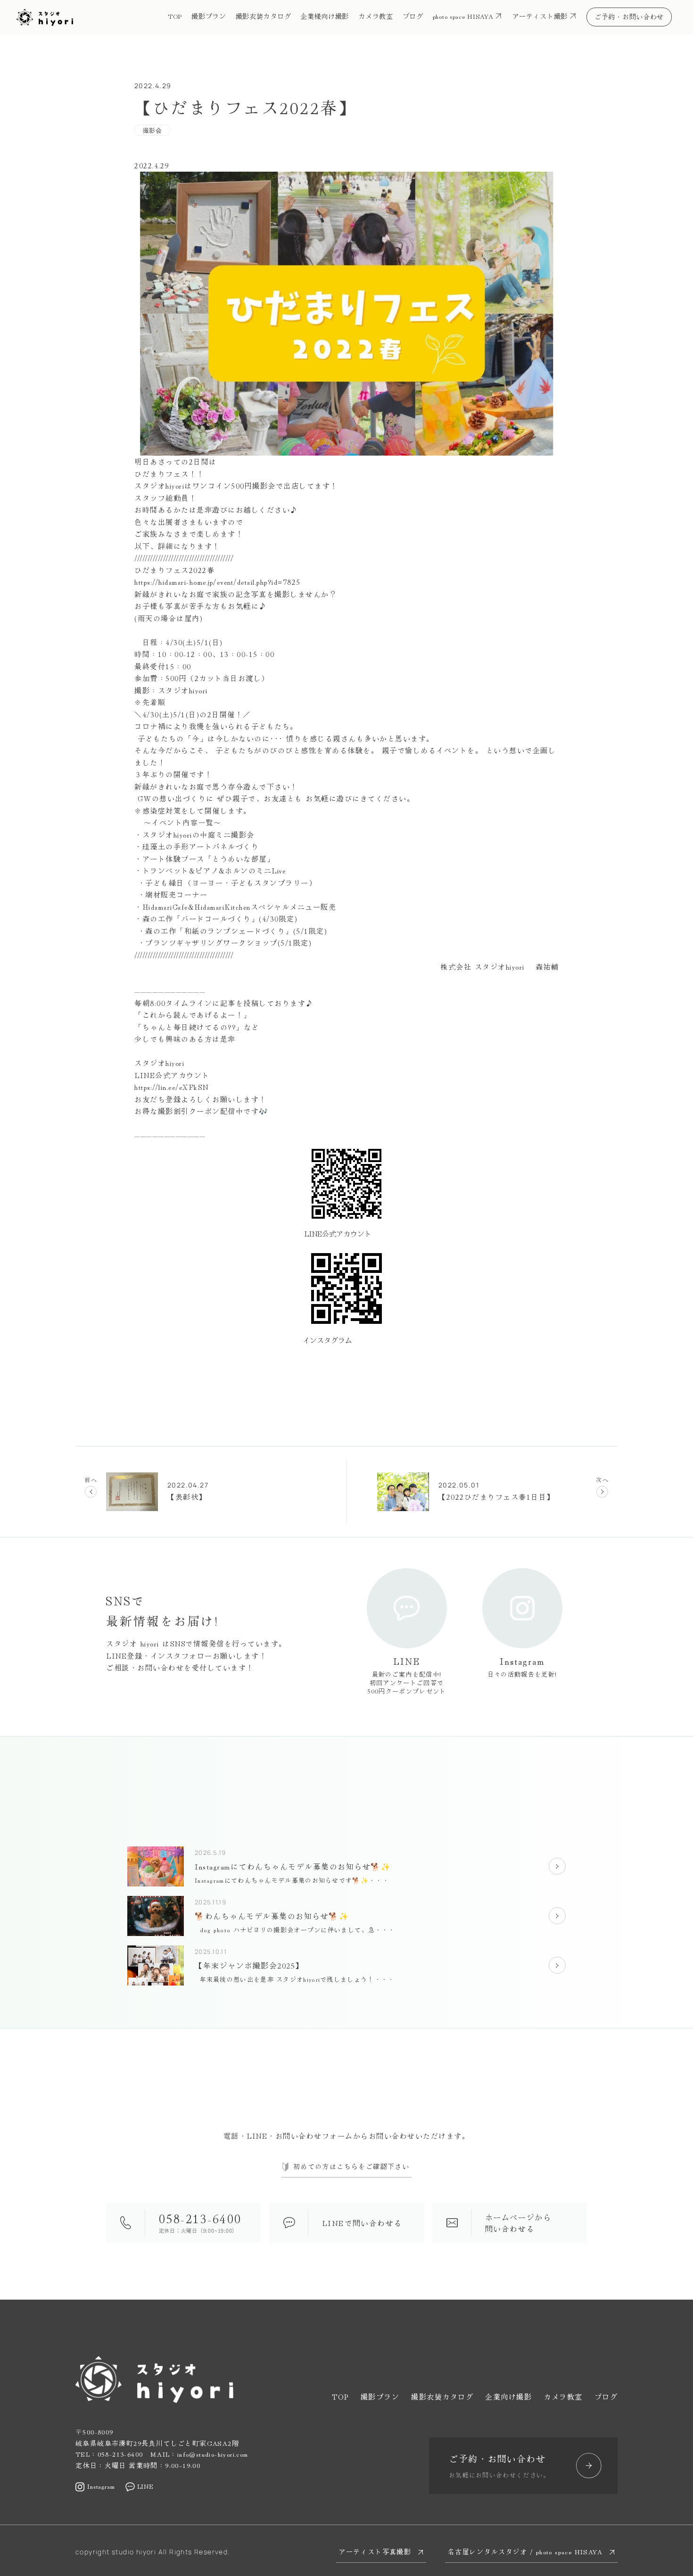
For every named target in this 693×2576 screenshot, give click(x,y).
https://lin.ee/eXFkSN (172, 1087)
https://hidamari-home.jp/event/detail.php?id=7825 (218, 582)
